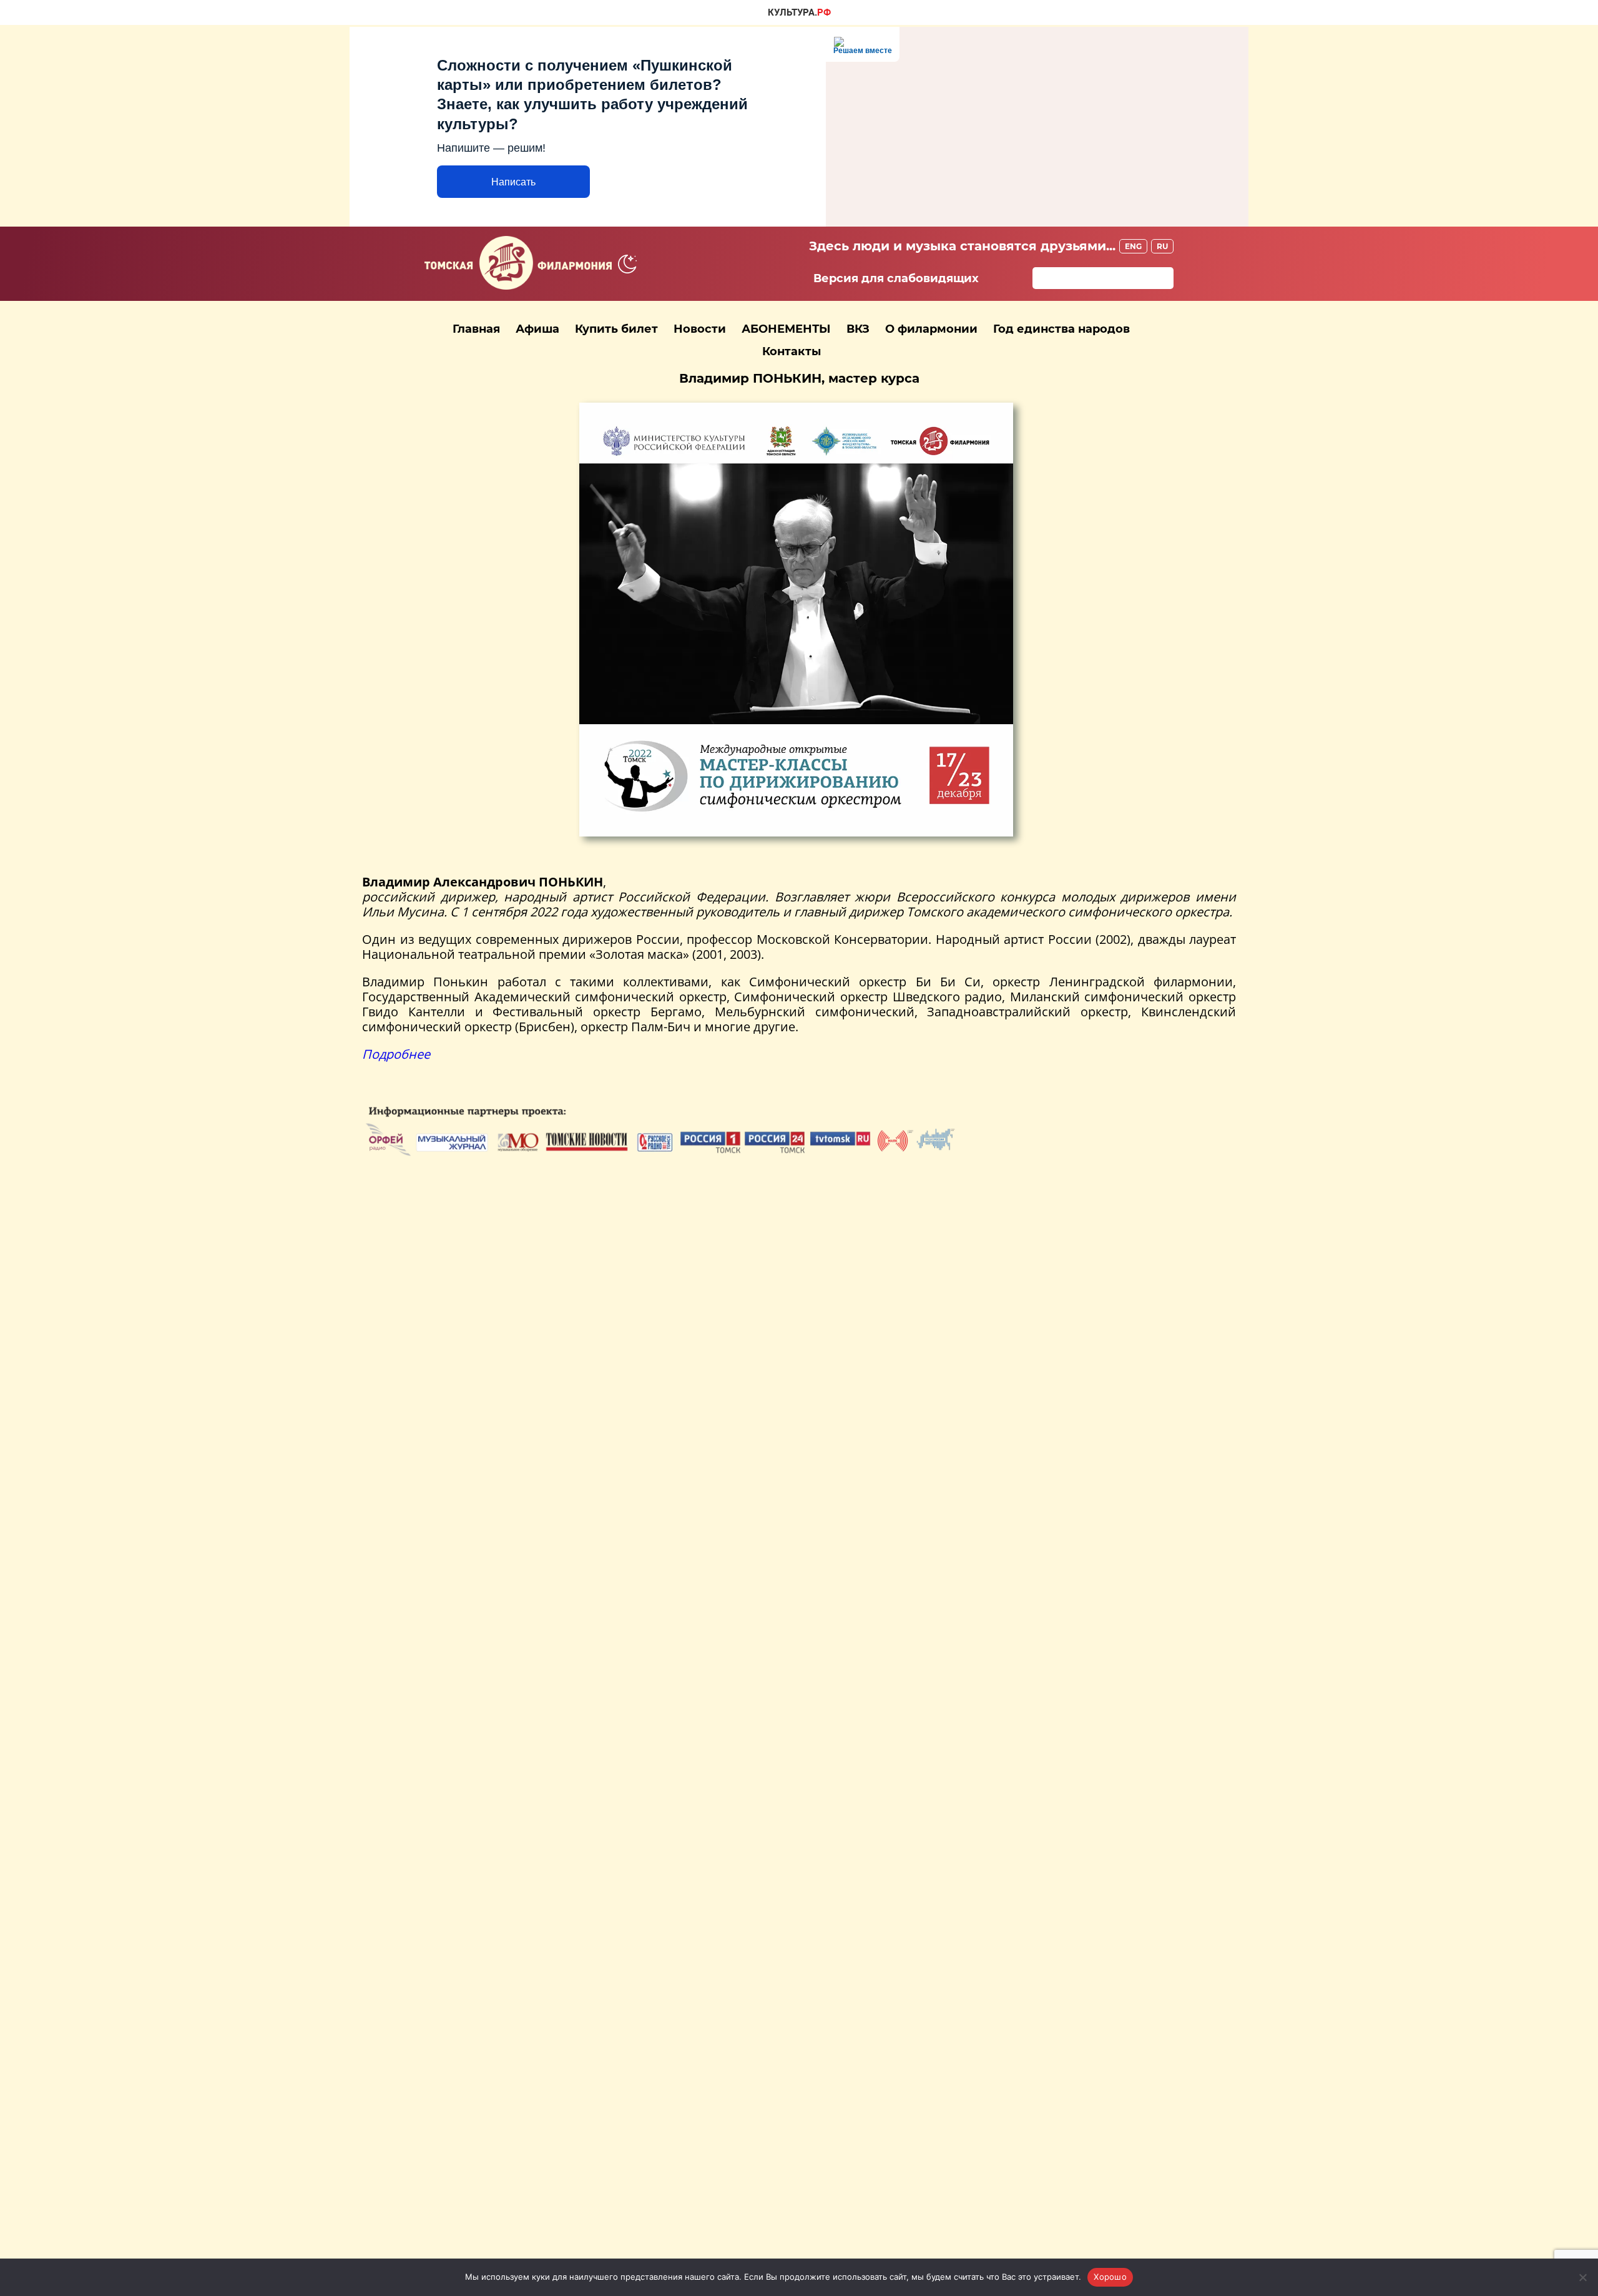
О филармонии (931, 329)
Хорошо (1110, 2277)
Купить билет (616, 329)
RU (1162, 246)
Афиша (537, 329)
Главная (476, 329)
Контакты (792, 351)
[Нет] (1582, 2277)
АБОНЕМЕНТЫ (786, 329)
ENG (1133, 246)
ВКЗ (858, 329)
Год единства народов (1061, 329)
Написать (513, 182)
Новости (700, 329)
